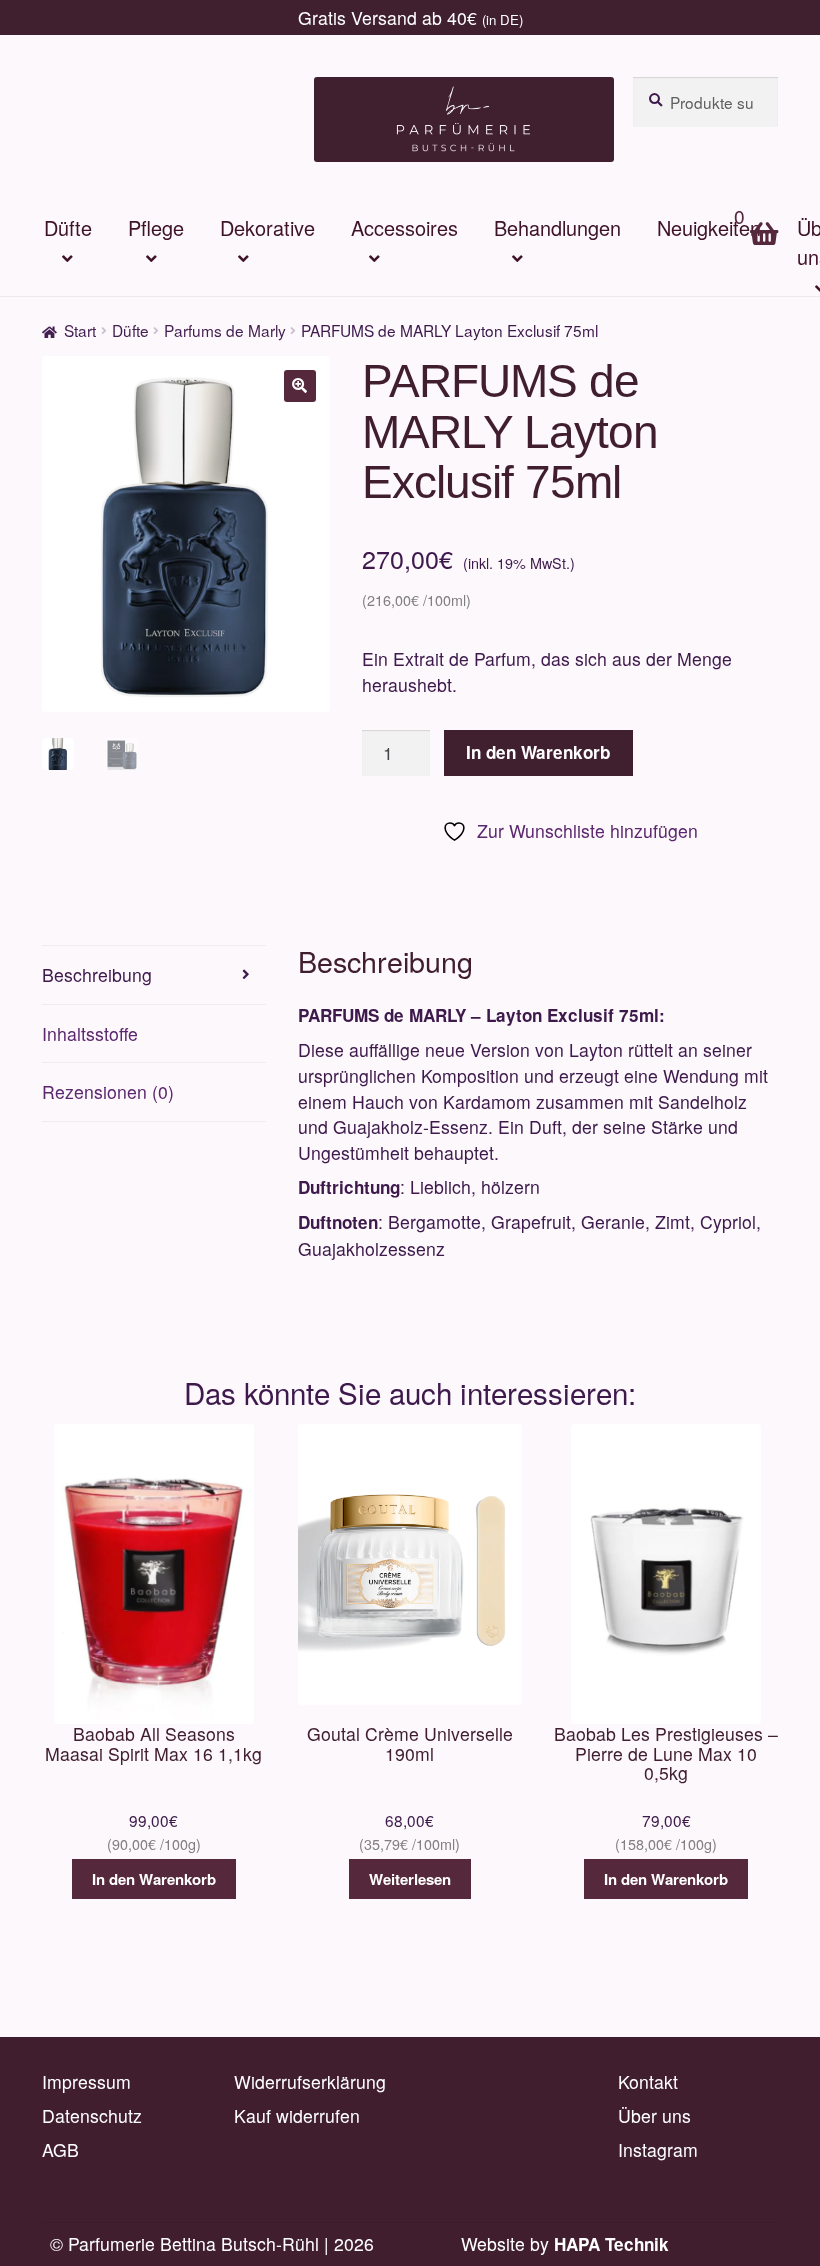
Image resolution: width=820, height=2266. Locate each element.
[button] (300, 386)
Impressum (86, 2081)
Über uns (654, 2115)
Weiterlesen (410, 1879)
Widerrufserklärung (310, 2081)
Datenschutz (92, 2115)
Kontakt (648, 2081)
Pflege (156, 227)
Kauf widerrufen (297, 2115)
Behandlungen (557, 227)
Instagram (658, 2149)
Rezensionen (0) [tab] (108, 1091)
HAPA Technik (611, 2244)
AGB (60, 2149)
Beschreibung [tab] (97, 974)
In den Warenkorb (538, 752)
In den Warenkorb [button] (154, 1879)
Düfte (68, 227)
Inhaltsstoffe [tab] (90, 1033)
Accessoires (404, 227)
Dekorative (267, 227)
